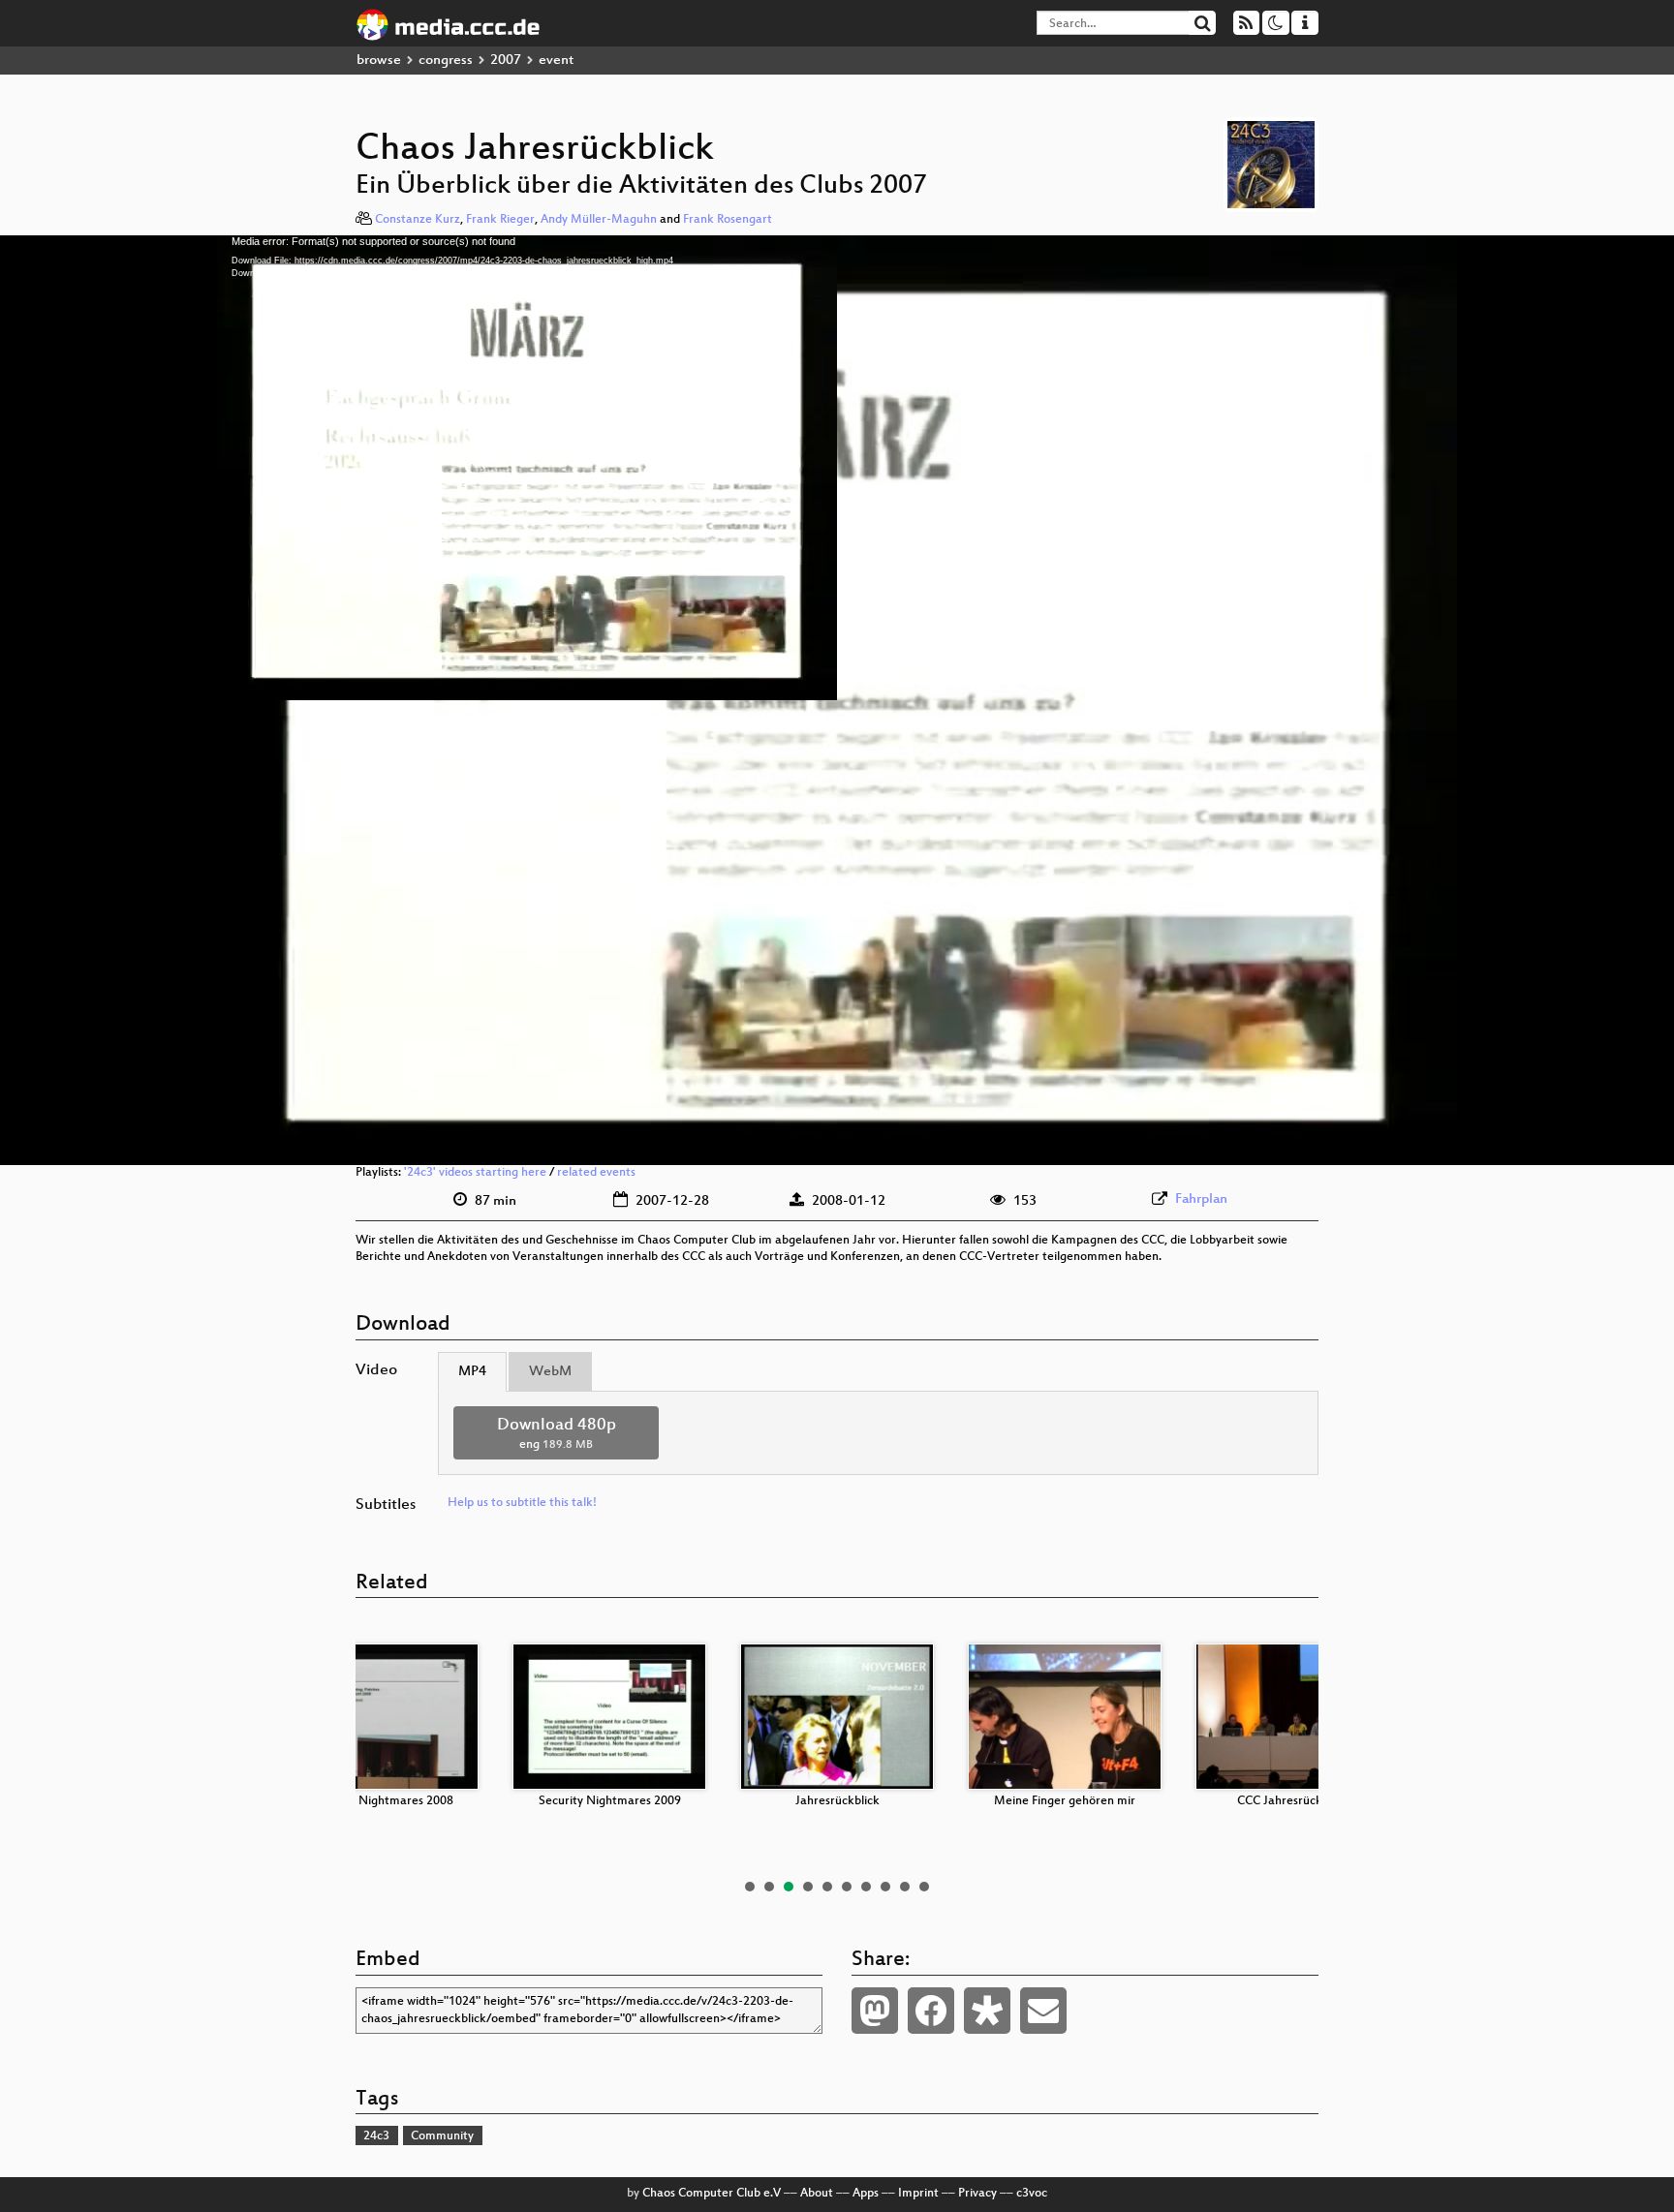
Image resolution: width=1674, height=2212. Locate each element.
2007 (506, 61)
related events (596, 1173)
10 (924, 1887)
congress (446, 61)
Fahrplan (1201, 1199)
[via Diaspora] (987, 2011)
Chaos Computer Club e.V (712, 2194)
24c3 (376, 2136)
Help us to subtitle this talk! (522, 1503)
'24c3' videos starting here (475, 1173)
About (817, 2194)
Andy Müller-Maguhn (599, 220)
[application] (837, 700)
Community (442, 2136)
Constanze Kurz (418, 220)
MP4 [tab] (472, 1372)
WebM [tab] (550, 1372)
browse (379, 61)
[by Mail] (1043, 2011)
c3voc (1032, 2194)
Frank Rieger (500, 220)
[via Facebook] (931, 2011)
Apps (866, 2194)
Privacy (977, 2194)
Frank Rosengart (728, 220)
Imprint (918, 2194)
